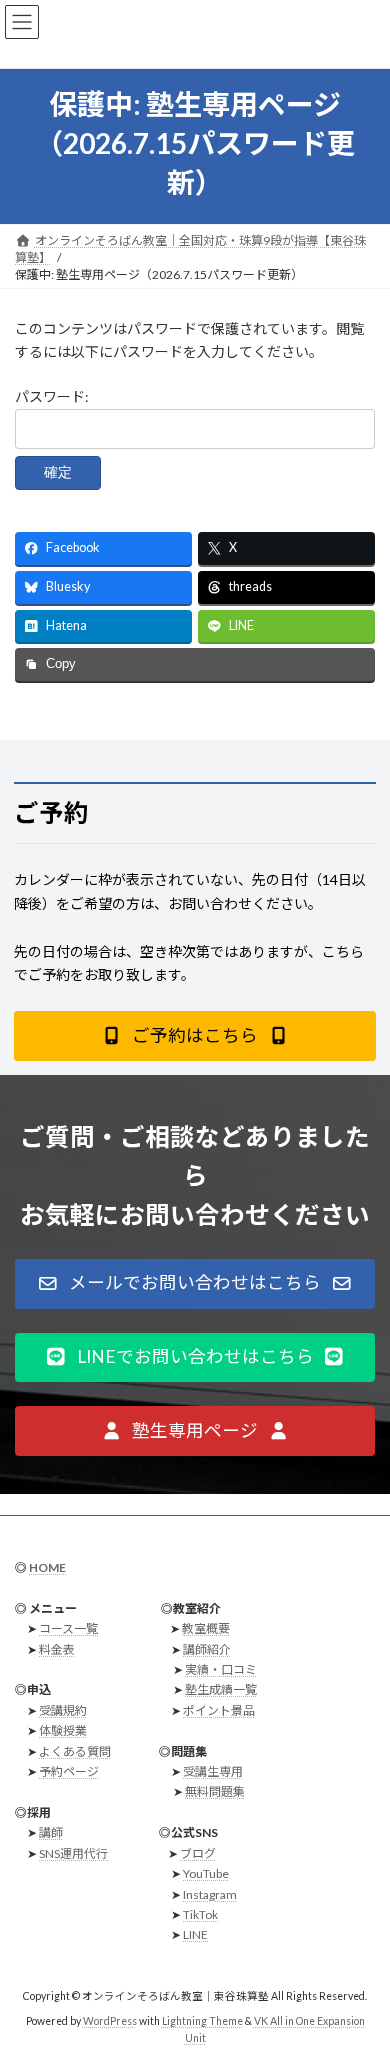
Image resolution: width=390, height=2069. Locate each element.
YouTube (206, 1873)
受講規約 (63, 1710)
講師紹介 (207, 1648)
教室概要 (206, 1628)
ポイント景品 (219, 1710)
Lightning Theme (202, 2020)
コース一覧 (68, 1628)
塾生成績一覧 (221, 1689)
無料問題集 (215, 1791)
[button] (195, 1036)
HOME (47, 1567)
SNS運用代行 (73, 1852)
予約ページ (69, 1771)
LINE (195, 1934)
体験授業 (63, 1730)
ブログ (198, 1852)
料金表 (57, 1648)
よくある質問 (75, 1750)
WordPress (110, 2020)
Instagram (210, 1893)
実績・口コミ (221, 1669)
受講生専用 (213, 1771)
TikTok (200, 1914)
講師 (51, 1832)
